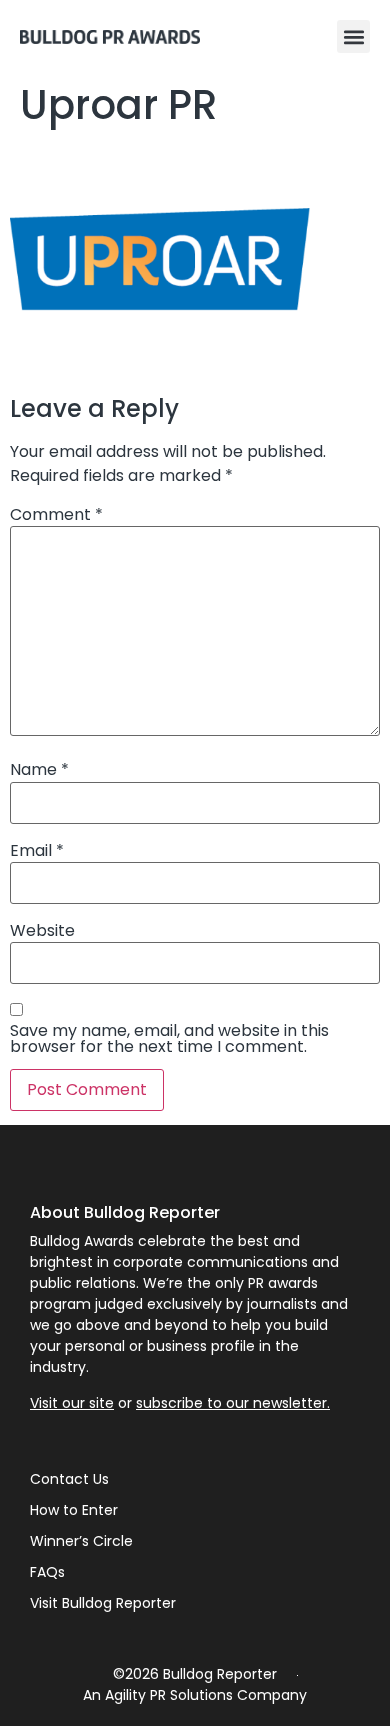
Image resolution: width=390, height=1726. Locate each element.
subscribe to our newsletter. (233, 1403)
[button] (353, 36)
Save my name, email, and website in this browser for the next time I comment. (169, 1039)
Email (37, 851)
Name (39, 770)
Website (42, 931)
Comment (56, 515)
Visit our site (72, 1403)
